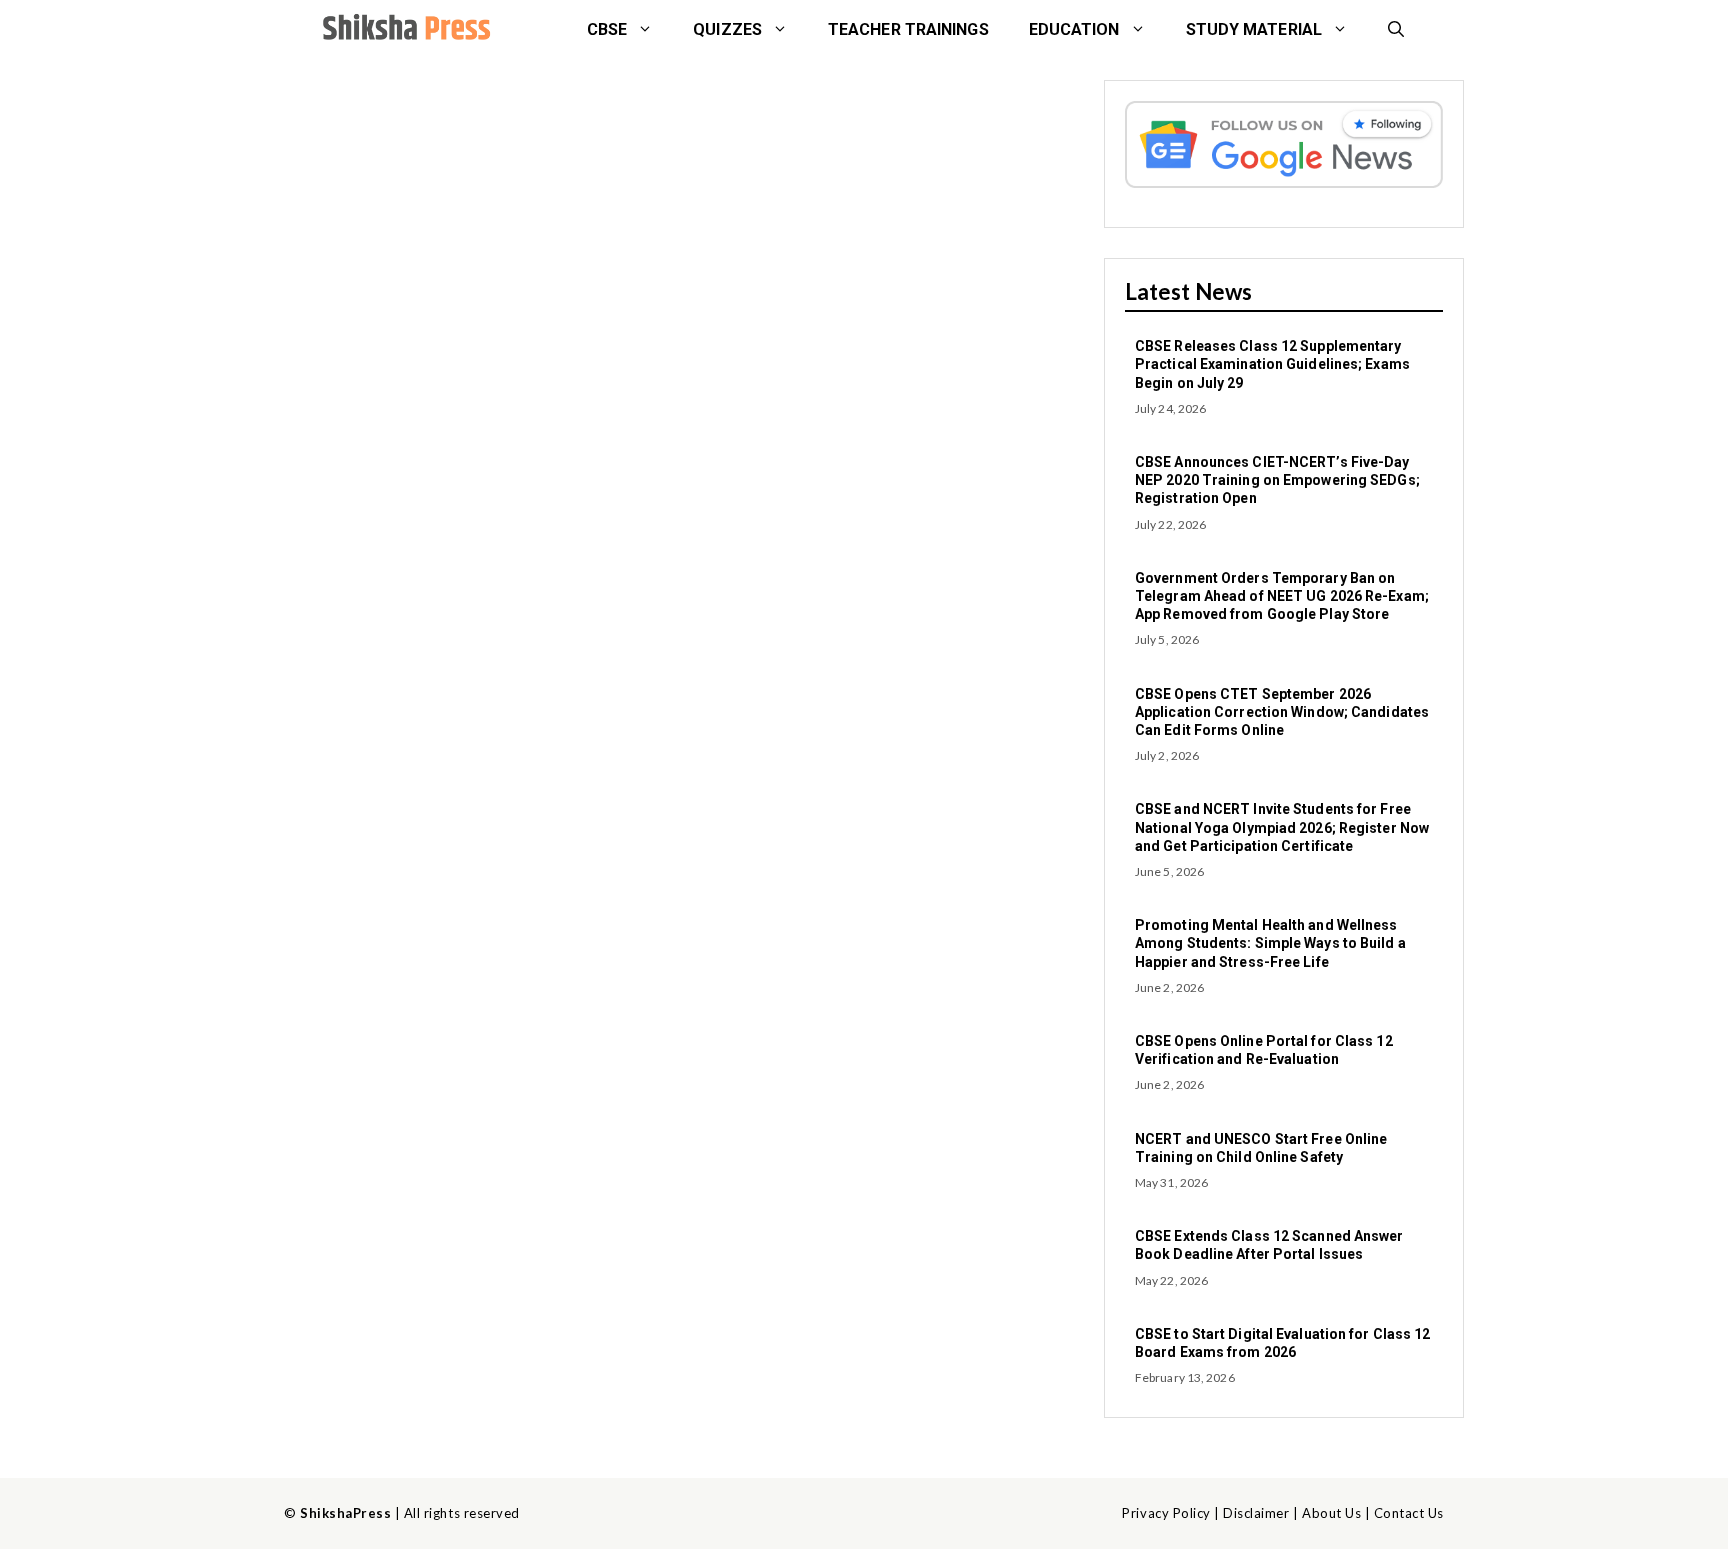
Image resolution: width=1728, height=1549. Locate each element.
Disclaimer (1256, 1513)
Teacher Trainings (908, 29)
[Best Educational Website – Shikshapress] (404, 30)
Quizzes (727, 29)
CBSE (607, 29)
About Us (1331, 1513)
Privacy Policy (1166, 1513)
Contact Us (1409, 1513)
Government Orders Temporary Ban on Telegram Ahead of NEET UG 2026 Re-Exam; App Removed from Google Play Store (1282, 596)
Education (1074, 29)
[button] (1396, 30)
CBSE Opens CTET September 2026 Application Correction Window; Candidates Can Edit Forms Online (1282, 712)
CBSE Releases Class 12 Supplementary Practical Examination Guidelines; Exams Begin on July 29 (1272, 364)
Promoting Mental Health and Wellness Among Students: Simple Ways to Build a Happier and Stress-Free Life (1270, 943)
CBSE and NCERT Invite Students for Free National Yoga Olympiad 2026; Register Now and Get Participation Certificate (1282, 827)
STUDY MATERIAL (1254, 29)
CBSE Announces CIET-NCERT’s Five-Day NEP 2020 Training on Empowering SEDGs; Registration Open (1277, 480)
